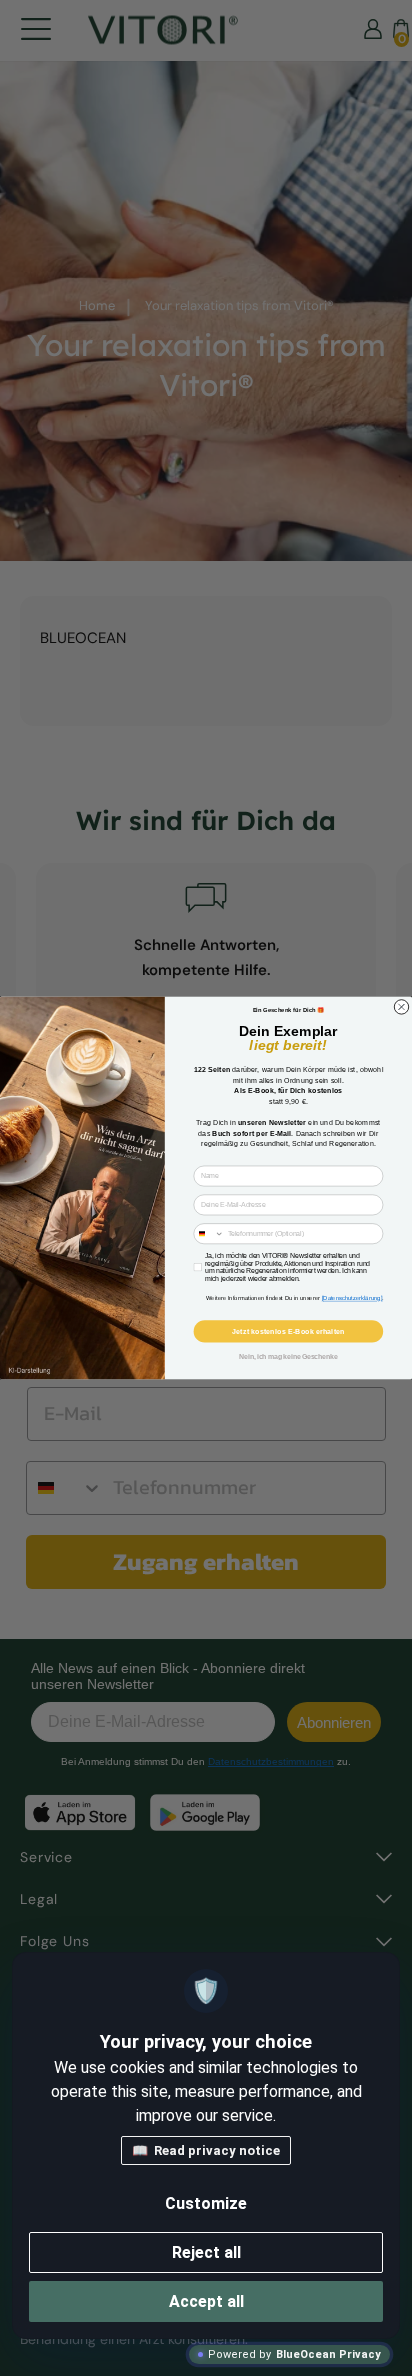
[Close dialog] (401, 1007)
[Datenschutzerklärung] (352, 1298)
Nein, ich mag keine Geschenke (288, 1356)
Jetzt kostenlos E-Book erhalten (288, 1331)
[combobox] (209, 1234)
